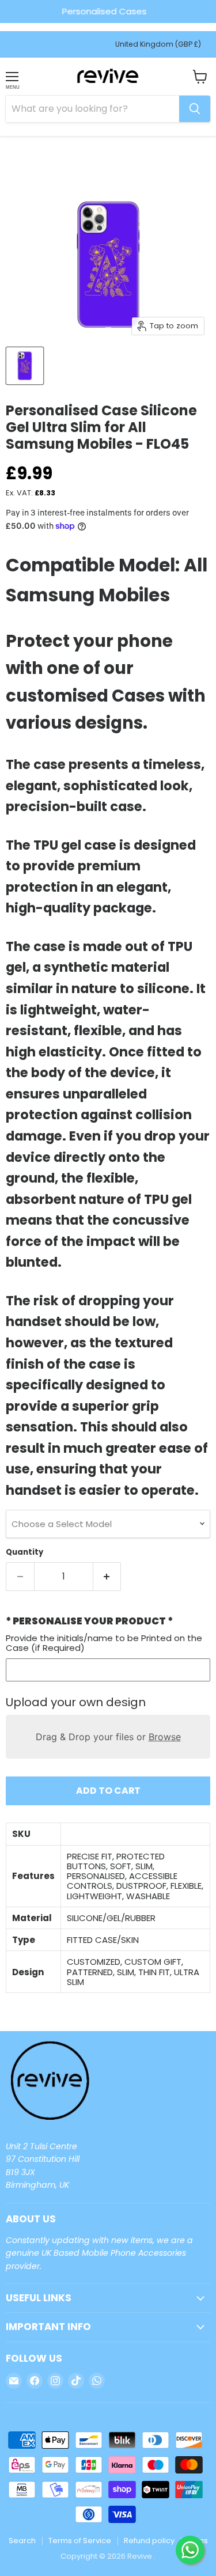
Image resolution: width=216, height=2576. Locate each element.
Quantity (24, 1552)
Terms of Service (80, 2541)
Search (22, 2541)
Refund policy (149, 2541)
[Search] (195, 109)
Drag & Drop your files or (108, 1737)
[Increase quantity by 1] (107, 1577)
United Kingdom (158, 44)
